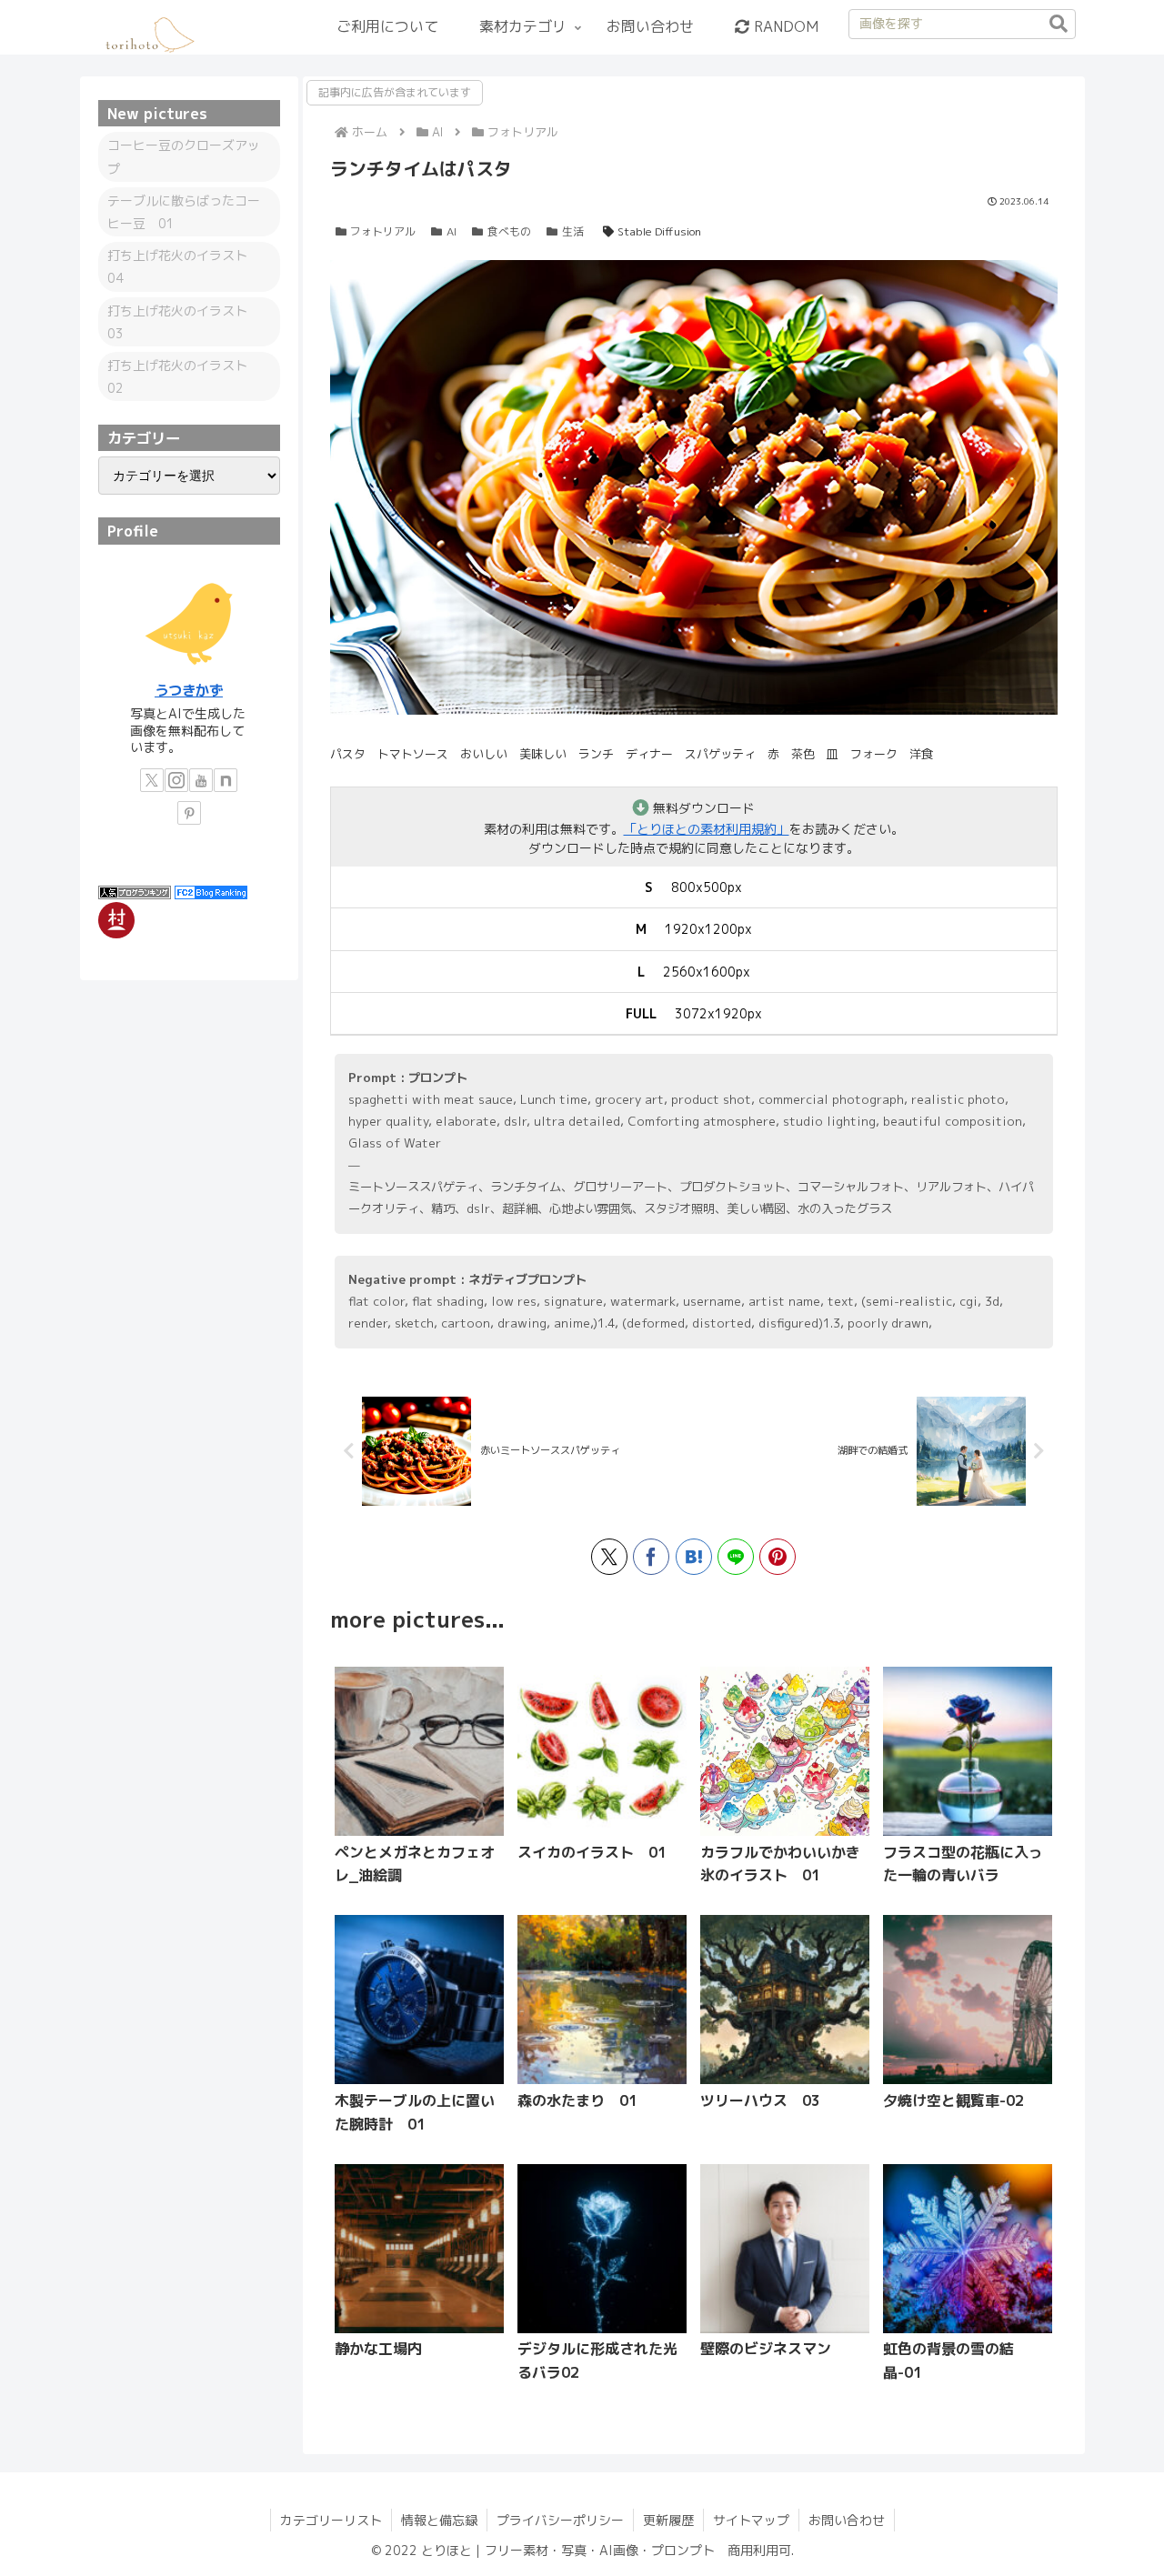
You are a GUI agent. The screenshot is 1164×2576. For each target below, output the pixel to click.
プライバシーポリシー (560, 2520)
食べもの (509, 231)
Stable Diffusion (659, 231)
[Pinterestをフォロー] (189, 813)
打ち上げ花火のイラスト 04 (184, 266)
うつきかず (189, 690)
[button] (1059, 25)
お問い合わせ (847, 2520)
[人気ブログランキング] (135, 891)
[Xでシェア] (609, 1557)
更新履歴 (668, 2520)
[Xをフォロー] (152, 780)
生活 (573, 231)
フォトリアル (383, 231)
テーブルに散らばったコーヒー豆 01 (184, 212)
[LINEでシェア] (736, 1557)
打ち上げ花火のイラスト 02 (184, 376)
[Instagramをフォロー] (176, 780)
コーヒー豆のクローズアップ (184, 156)
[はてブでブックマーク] (694, 1557)
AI (452, 231)
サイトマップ (751, 2520)
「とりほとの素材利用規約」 (707, 829)
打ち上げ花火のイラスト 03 (184, 322)
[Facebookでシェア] (651, 1557)
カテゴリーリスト (331, 2520)
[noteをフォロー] (226, 780)
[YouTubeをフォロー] (201, 780)
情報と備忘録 (439, 2520)
